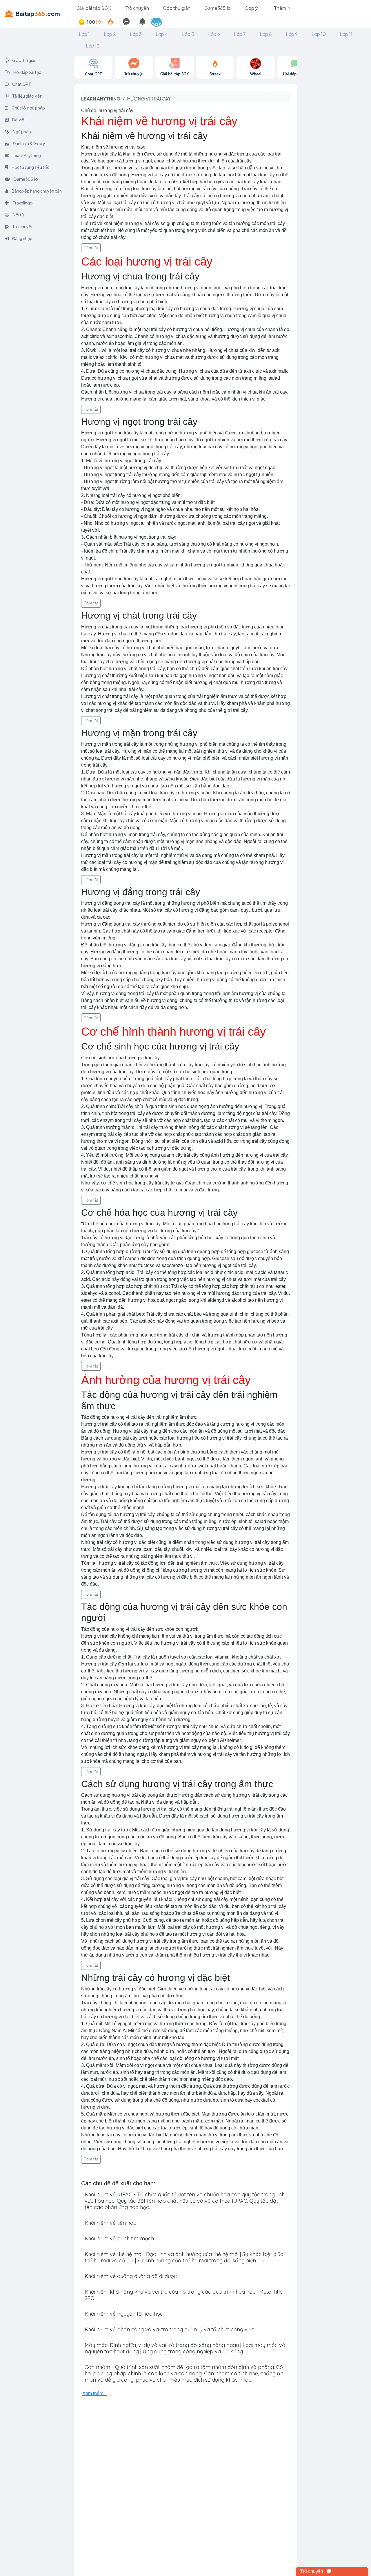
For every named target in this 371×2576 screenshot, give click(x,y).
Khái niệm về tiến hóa (111, 2223)
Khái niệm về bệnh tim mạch (119, 2238)
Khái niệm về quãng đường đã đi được (131, 2276)
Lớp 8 (266, 34)
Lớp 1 (84, 34)
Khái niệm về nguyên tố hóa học (124, 2314)
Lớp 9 (292, 34)
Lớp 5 (188, 34)
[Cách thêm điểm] (98, 22)
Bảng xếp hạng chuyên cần (36, 191)
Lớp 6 (214, 34)
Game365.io (218, 8)
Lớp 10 (319, 34)
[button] (159, 22)
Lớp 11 (346, 34)
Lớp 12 (93, 46)
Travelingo (22, 203)
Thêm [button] (280, 8)
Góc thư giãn (177, 8)
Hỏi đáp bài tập (27, 72)
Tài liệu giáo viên (27, 96)
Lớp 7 (240, 34)
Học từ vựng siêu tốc (30, 167)
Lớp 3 (136, 34)
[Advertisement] (334, 142)
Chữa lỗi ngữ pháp (28, 108)
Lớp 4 (162, 34)
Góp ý (251, 8)
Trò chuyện (137, 8)
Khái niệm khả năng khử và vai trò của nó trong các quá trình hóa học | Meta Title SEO (184, 2295)
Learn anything (101, 99)
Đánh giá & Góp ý (29, 143)
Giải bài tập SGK (94, 8)
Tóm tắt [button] (91, 248)
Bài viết (19, 120)
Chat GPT (21, 84)
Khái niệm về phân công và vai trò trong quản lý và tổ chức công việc (169, 2329)
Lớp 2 (110, 34)
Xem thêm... (94, 2393)
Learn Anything (27, 155)
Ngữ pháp (22, 131)
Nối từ (18, 215)
